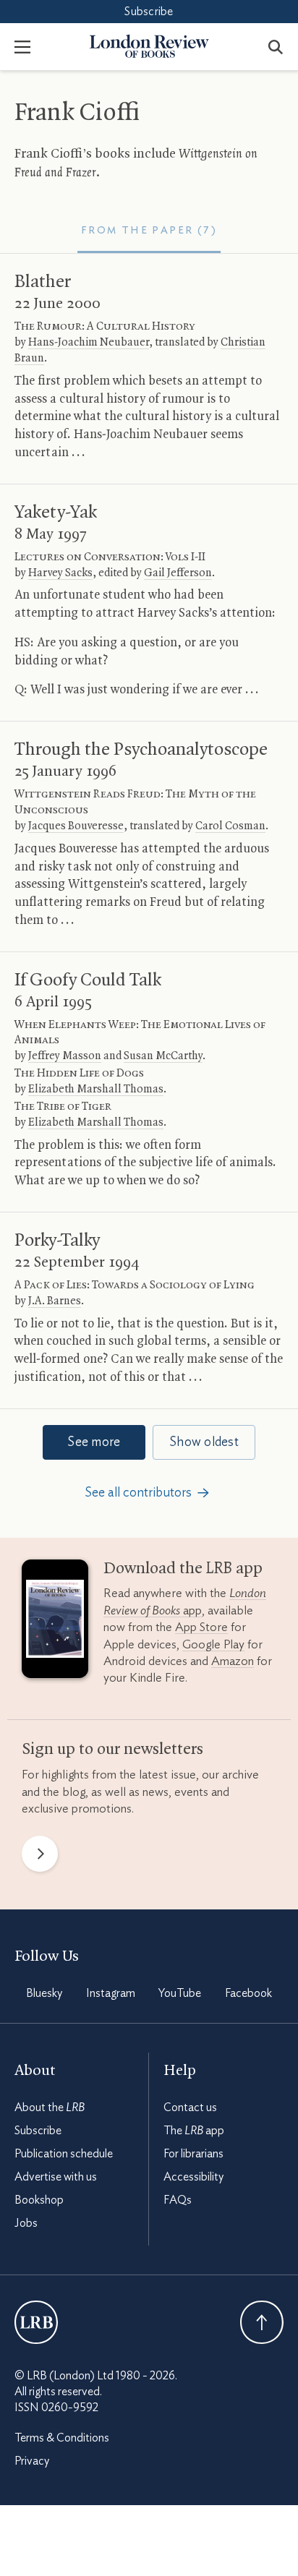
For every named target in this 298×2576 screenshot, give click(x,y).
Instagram (111, 1993)
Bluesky (44, 1993)
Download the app (183, 1569)
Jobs (26, 2223)
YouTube (180, 1993)
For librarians (193, 2154)
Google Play (213, 1644)
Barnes (55, 1301)
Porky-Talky (57, 1241)
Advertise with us (56, 2177)
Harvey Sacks (60, 573)
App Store (201, 1627)
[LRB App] (55, 1622)
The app (194, 2131)
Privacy (32, 2461)
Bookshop (39, 2200)
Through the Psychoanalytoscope (141, 750)
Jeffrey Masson (65, 1056)
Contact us (190, 2108)
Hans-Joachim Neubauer (89, 343)
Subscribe (149, 12)
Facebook (248, 1993)
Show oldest (204, 1442)
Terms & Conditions (62, 2438)
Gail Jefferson (178, 573)
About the (50, 2108)
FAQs (178, 2200)
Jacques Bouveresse (76, 826)
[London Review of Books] (36, 2322)
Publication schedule (64, 2154)
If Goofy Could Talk (88, 980)
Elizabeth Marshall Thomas (96, 1090)
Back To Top (262, 2322)
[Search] (276, 46)
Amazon (233, 1661)
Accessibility (193, 2177)
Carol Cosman (230, 826)
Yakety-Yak (56, 513)
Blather (43, 282)
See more (94, 1442)
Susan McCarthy (163, 1056)
